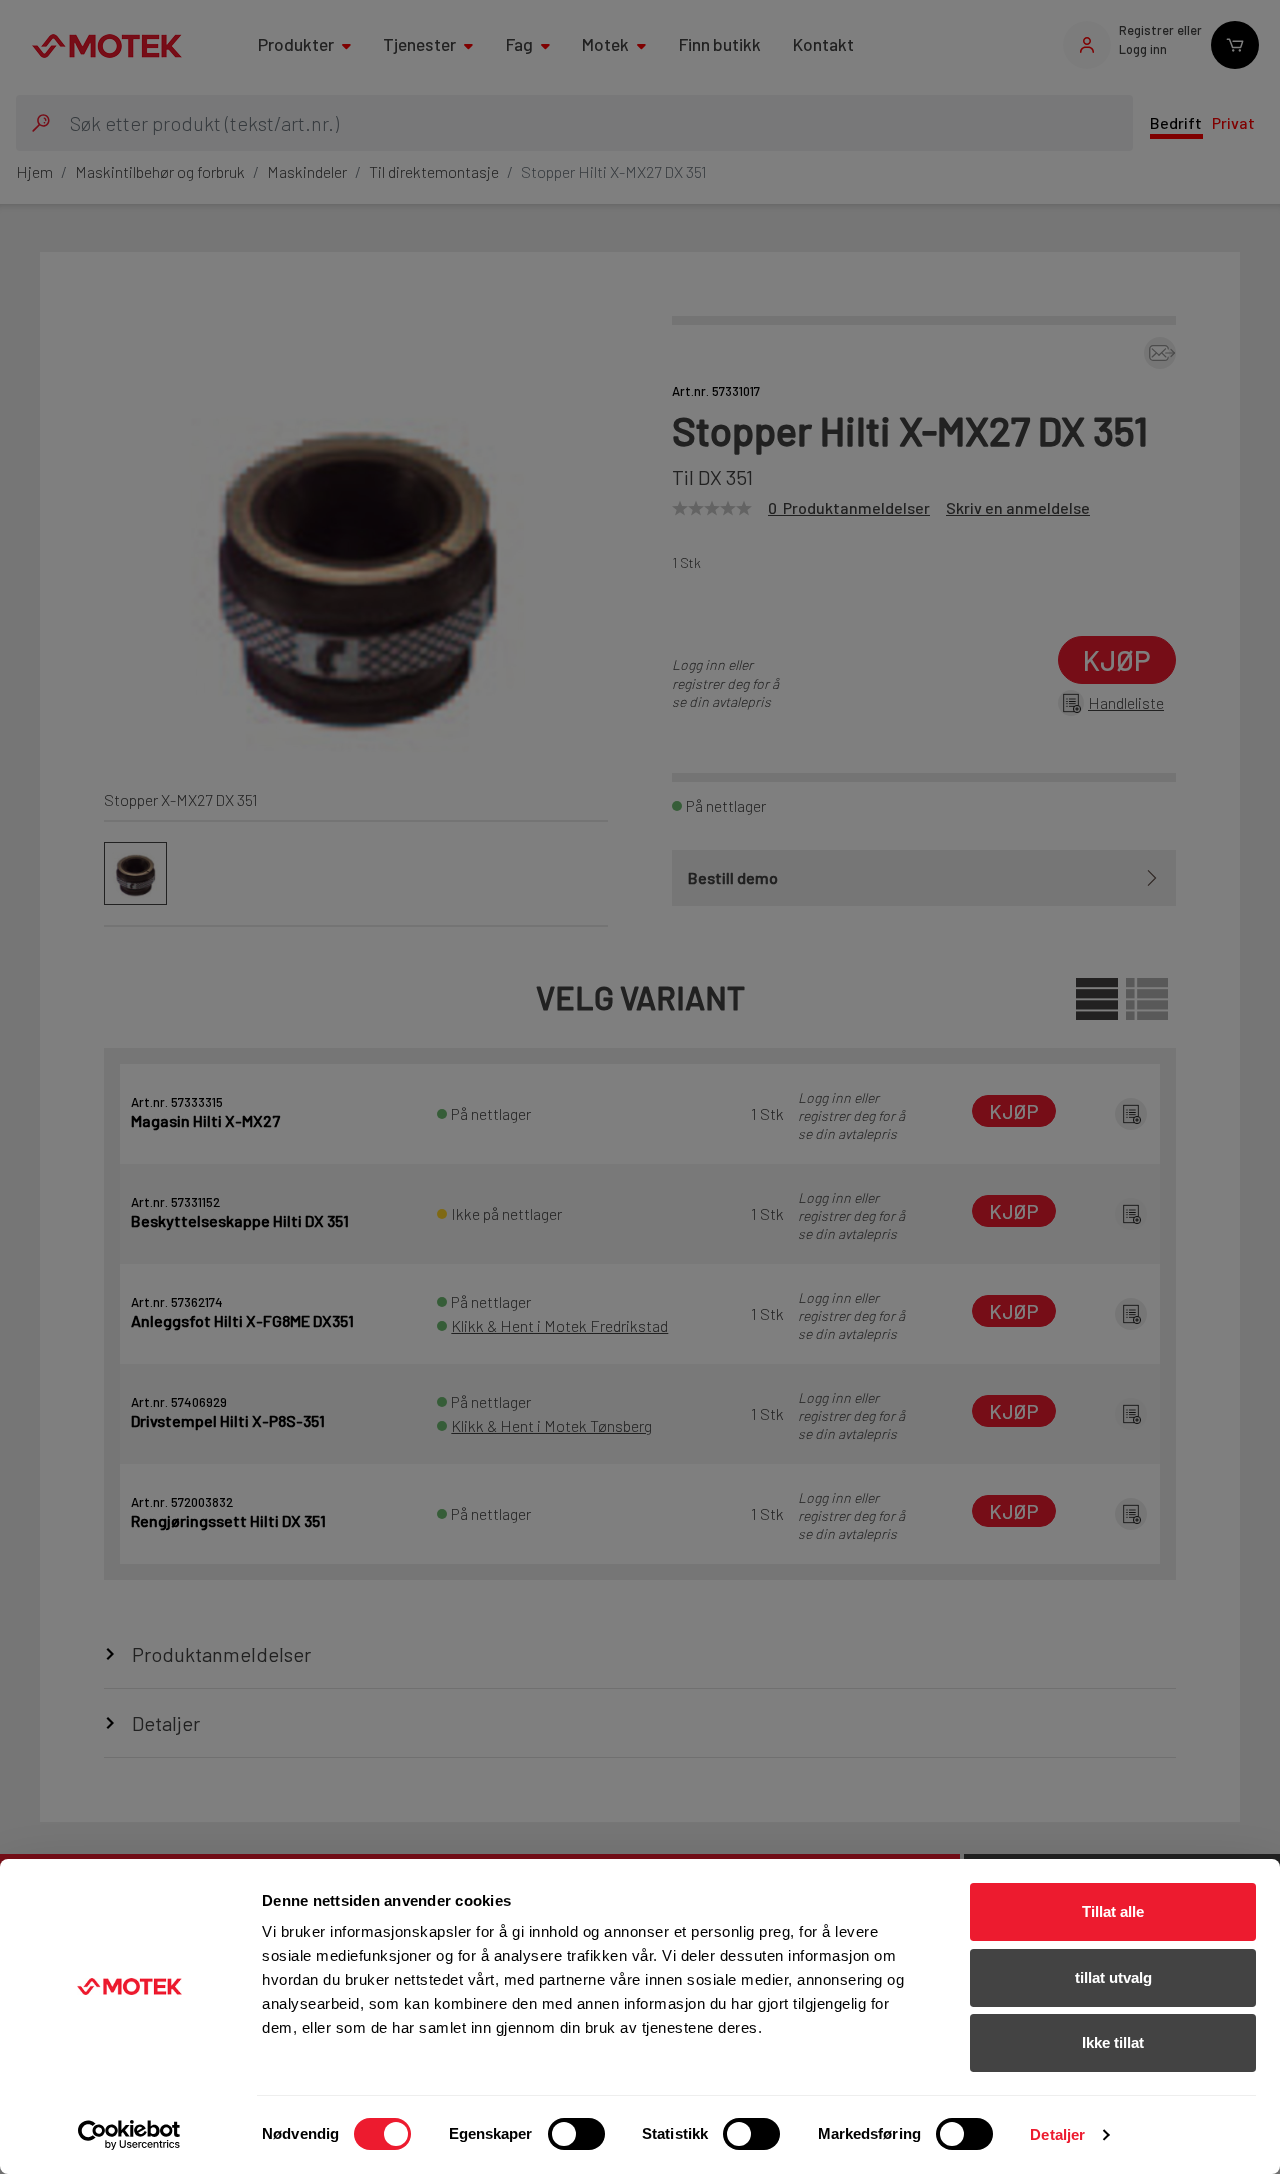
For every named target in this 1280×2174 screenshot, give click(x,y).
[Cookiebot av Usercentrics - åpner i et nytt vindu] (129, 2135)
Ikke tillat (1113, 2042)
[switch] (576, 2134)
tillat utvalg (1113, 1977)
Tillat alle (1113, 1911)
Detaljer (1057, 2134)
